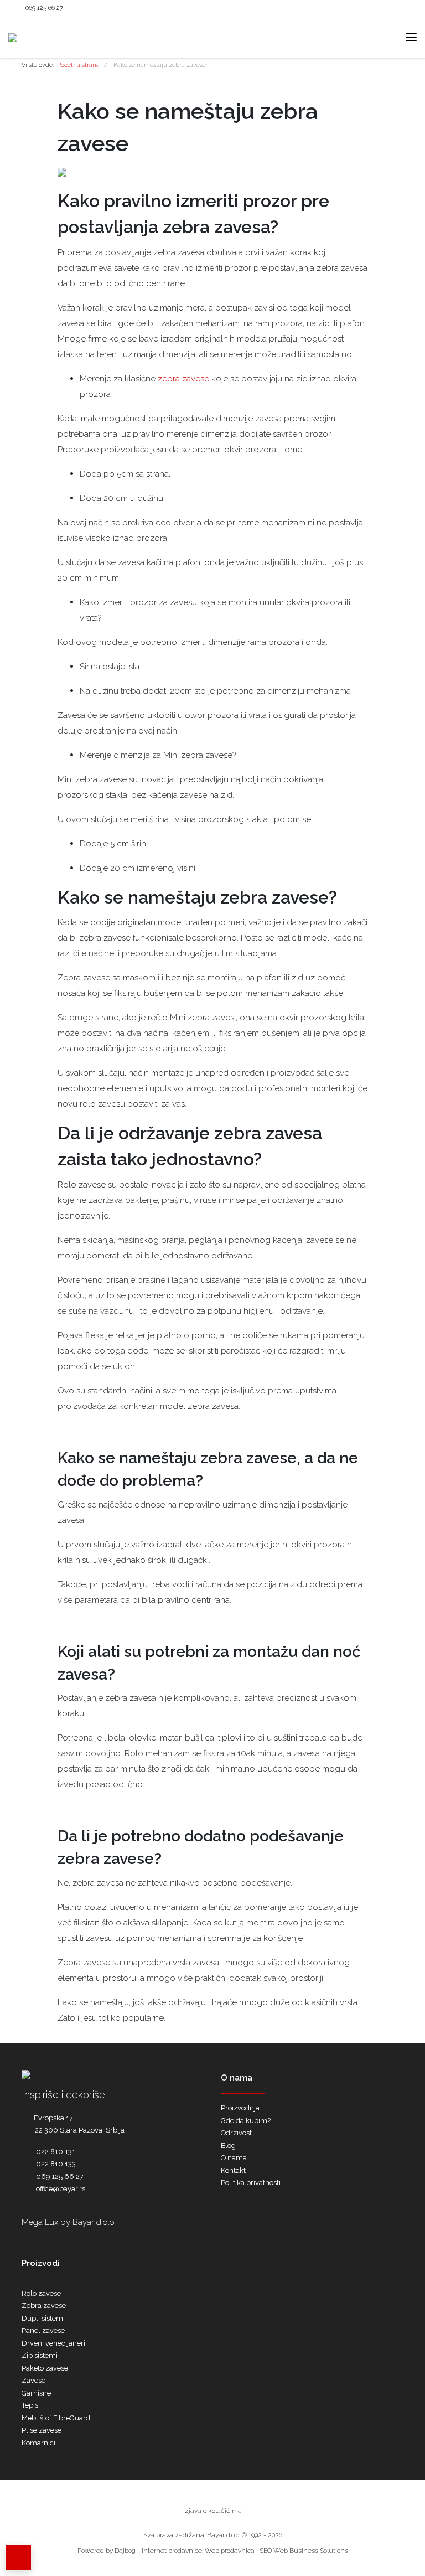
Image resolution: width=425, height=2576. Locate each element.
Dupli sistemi (43, 2318)
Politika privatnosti (251, 2183)
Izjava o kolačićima (212, 2511)
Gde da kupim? (246, 2121)
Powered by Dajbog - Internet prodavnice (140, 2551)
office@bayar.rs (61, 2189)
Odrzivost (236, 2133)
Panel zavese (43, 2330)
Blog (228, 2146)
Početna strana (78, 65)
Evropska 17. (54, 2118)
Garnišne (36, 2393)
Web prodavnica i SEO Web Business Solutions (276, 2551)
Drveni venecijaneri (53, 2343)
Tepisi (31, 2405)
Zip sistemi (40, 2355)
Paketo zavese (45, 2368)
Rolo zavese (41, 2293)
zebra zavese (183, 379)
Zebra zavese (44, 2306)
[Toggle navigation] (411, 37)
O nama (234, 2158)
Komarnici (38, 2443)
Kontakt (233, 2170)
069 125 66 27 (44, 8)
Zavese (33, 2380)
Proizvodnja (240, 2108)
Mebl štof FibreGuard (56, 2418)
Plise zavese (42, 2430)
